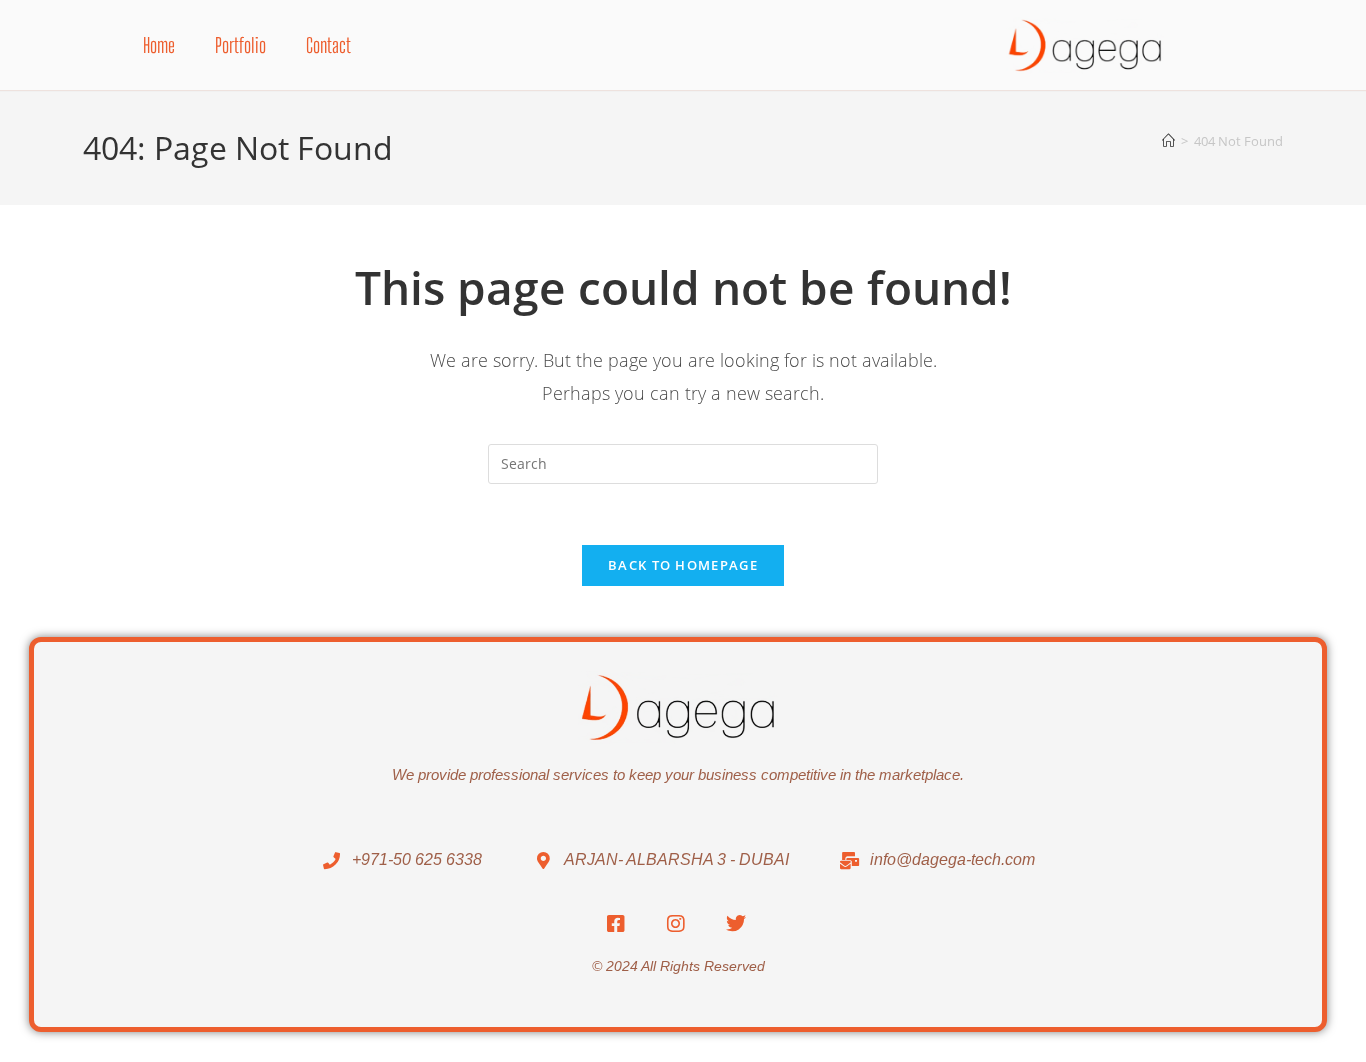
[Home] (1168, 141)
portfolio (240, 45)
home (159, 45)
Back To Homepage (683, 565)
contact (328, 45)
